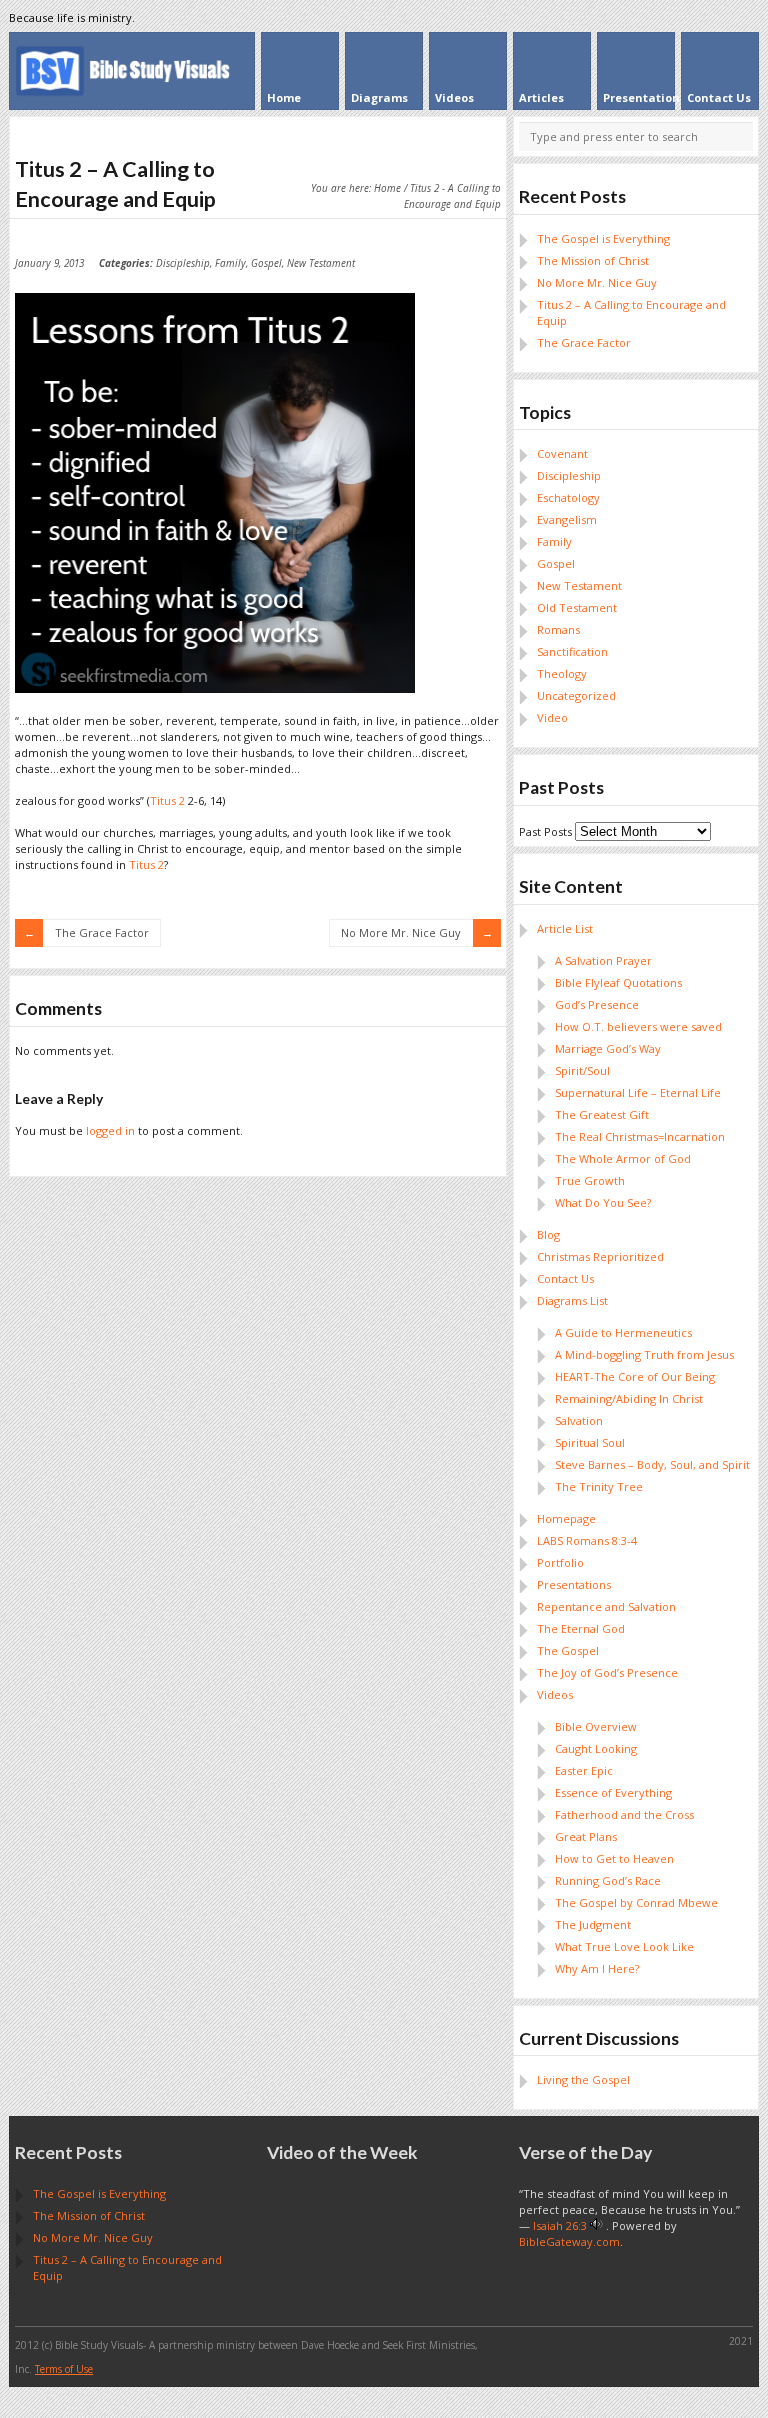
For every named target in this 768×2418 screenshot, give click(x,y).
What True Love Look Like (624, 1946)
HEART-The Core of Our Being (635, 1376)
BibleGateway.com (569, 2241)
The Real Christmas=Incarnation (640, 1136)
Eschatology (568, 497)
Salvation (579, 1420)
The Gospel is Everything (603, 238)
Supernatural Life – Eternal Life (638, 1092)
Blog (548, 1234)
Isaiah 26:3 (560, 2225)
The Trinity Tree (599, 1486)
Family (230, 263)
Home (387, 188)
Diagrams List (572, 1300)
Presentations (574, 1584)
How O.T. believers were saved (638, 1026)
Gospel (266, 263)
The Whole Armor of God (623, 1158)
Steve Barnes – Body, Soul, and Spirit (652, 1464)
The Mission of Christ (593, 260)
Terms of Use (64, 2369)
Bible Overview (596, 1726)
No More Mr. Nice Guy (401, 932)
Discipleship (183, 263)
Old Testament (577, 607)
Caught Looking (596, 1748)
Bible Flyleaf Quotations (618, 982)
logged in (110, 1130)
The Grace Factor (102, 932)
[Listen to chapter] (596, 2225)
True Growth (590, 1180)
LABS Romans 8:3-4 (587, 1540)
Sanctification (572, 651)
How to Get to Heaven (614, 1858)
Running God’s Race (608, 1880)
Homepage (566, 1518)
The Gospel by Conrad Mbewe (636, 1902)
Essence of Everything (613, 1792)
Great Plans (586, 1836)
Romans (558, 629)
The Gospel (568, 1650)
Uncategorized (576, 695)
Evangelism (567, 519)
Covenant (562, 453)
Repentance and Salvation (606, 1606)
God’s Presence (597, 1004)
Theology (562, 673)
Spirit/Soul (582, 1070)
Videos (555, 1694)
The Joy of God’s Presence (607, 1672)
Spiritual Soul (590, 1442)
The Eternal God (581, 1628)
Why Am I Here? (597, 1968)
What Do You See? (603, 1202)
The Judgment (593, 1924)
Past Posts (545, 831)
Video (552, 717)
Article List (565, 928)
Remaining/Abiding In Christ (629, 1398)
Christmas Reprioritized (600, 1256)
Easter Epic (584, 1770)
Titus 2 (167, 800)
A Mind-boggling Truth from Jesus (644, 1354)
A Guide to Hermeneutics (623, 1332)
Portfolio (560, 1562)
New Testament (321, 263)
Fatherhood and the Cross (624, 1814)
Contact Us (565, 1278)
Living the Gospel (583, 2079)
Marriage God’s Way (608, 1048)
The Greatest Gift (602, 1114)
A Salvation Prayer (603, 960)
